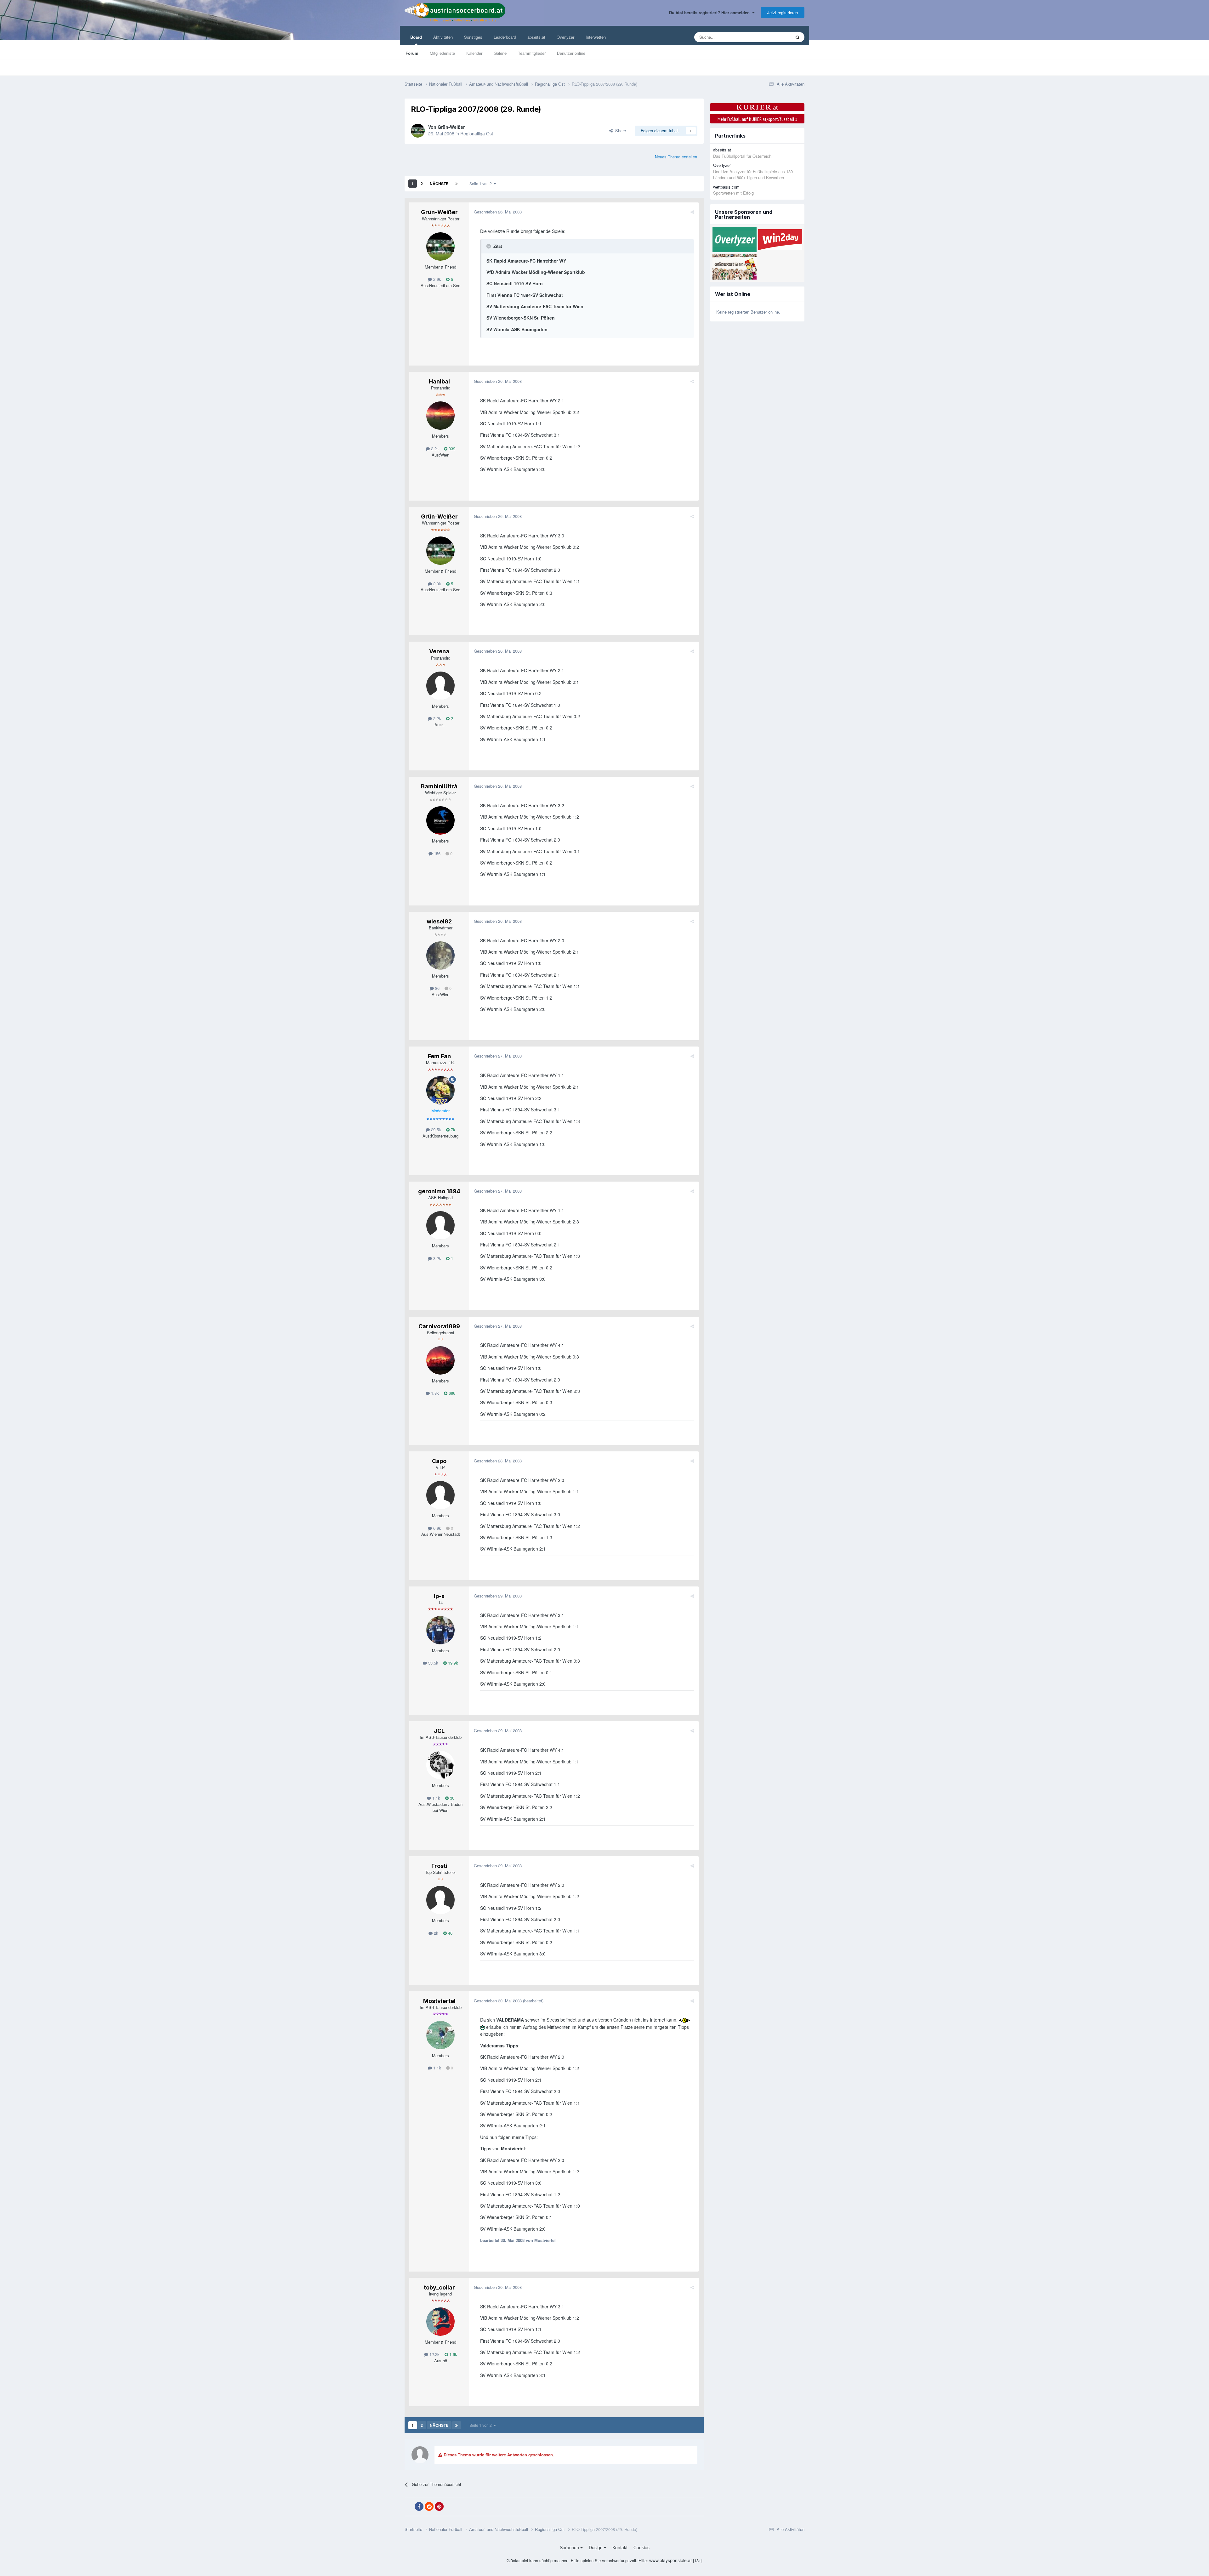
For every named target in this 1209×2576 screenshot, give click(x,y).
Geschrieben (498, 212)
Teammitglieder (532, 53)
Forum (412, 53)
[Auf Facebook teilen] (419, 2506)
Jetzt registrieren (783, 12)
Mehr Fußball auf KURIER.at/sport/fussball (757, 119)
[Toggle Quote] (489, 246)
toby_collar (439, 2287)
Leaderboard (505, 37)
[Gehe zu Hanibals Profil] (440, 416)
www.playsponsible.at (670, 2560)
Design (596, 2547)
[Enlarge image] (685, 2020)
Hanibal (439, 381)
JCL (439, 1731)
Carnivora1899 (439, 1326)
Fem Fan (439, 1056)
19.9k (452, 1663)
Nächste (439, 184)
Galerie (500, 53)
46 (450, 1933)
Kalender (474, 53)
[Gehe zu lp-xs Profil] (440, 1630)
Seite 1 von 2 (482, 183)
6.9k (437, 1528)
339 (451, 448)
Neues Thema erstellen (676, 157)
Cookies (641, 2547)
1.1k (436, 1798)
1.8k (434, 1393)
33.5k (433, 1663)
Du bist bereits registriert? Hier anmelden (711, 12)
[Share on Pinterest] (439, 2506)
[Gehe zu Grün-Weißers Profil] (418, 131)
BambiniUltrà (439, 786)
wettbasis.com (726, 187)
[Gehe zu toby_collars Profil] (440, 2322)
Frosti (439, 1866)
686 (451, 1393)
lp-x (439, 1596)
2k (435, 1933)
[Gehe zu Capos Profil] (440, 1495)
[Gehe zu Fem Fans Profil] (440, 1090)
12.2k (434, 2354)
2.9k (437, 279)
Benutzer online (571, 53)
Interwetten (596, 37)
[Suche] (797, 37)
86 (437, 988)
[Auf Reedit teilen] (429, 2506)
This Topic (773, 37)
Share (619, 131)
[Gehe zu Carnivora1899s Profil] (440, 1360)
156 (437, 853)
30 (451, 1798)
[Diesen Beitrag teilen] (692, 212)
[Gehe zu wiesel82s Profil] (440, 956)
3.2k (437, 1258)
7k (452, 1129)
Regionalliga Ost (477, 133)
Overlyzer (565, 37)
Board (416, 37)
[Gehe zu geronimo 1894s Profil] (440, 1225)
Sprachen (570, 2547)
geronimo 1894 (439, 1191)
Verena (439, 651)
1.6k (453, 2354)
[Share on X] (409, 2507)
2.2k (434, 448)
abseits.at (536, 37)
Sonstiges (473, 37)
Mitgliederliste (442, 53)
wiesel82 (439, 921)
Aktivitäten (443, 37)
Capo (439, 1461)
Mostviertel (439, 2001)
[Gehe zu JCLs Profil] (440, 1765)
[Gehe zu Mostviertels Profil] (440, 2035)
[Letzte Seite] (457, 184)
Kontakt (620, 2547)
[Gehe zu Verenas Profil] (440, 686)
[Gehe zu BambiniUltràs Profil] (440, 820)
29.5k (435, 1129)
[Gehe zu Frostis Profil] (440, 1900)
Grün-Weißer (451, 127)
